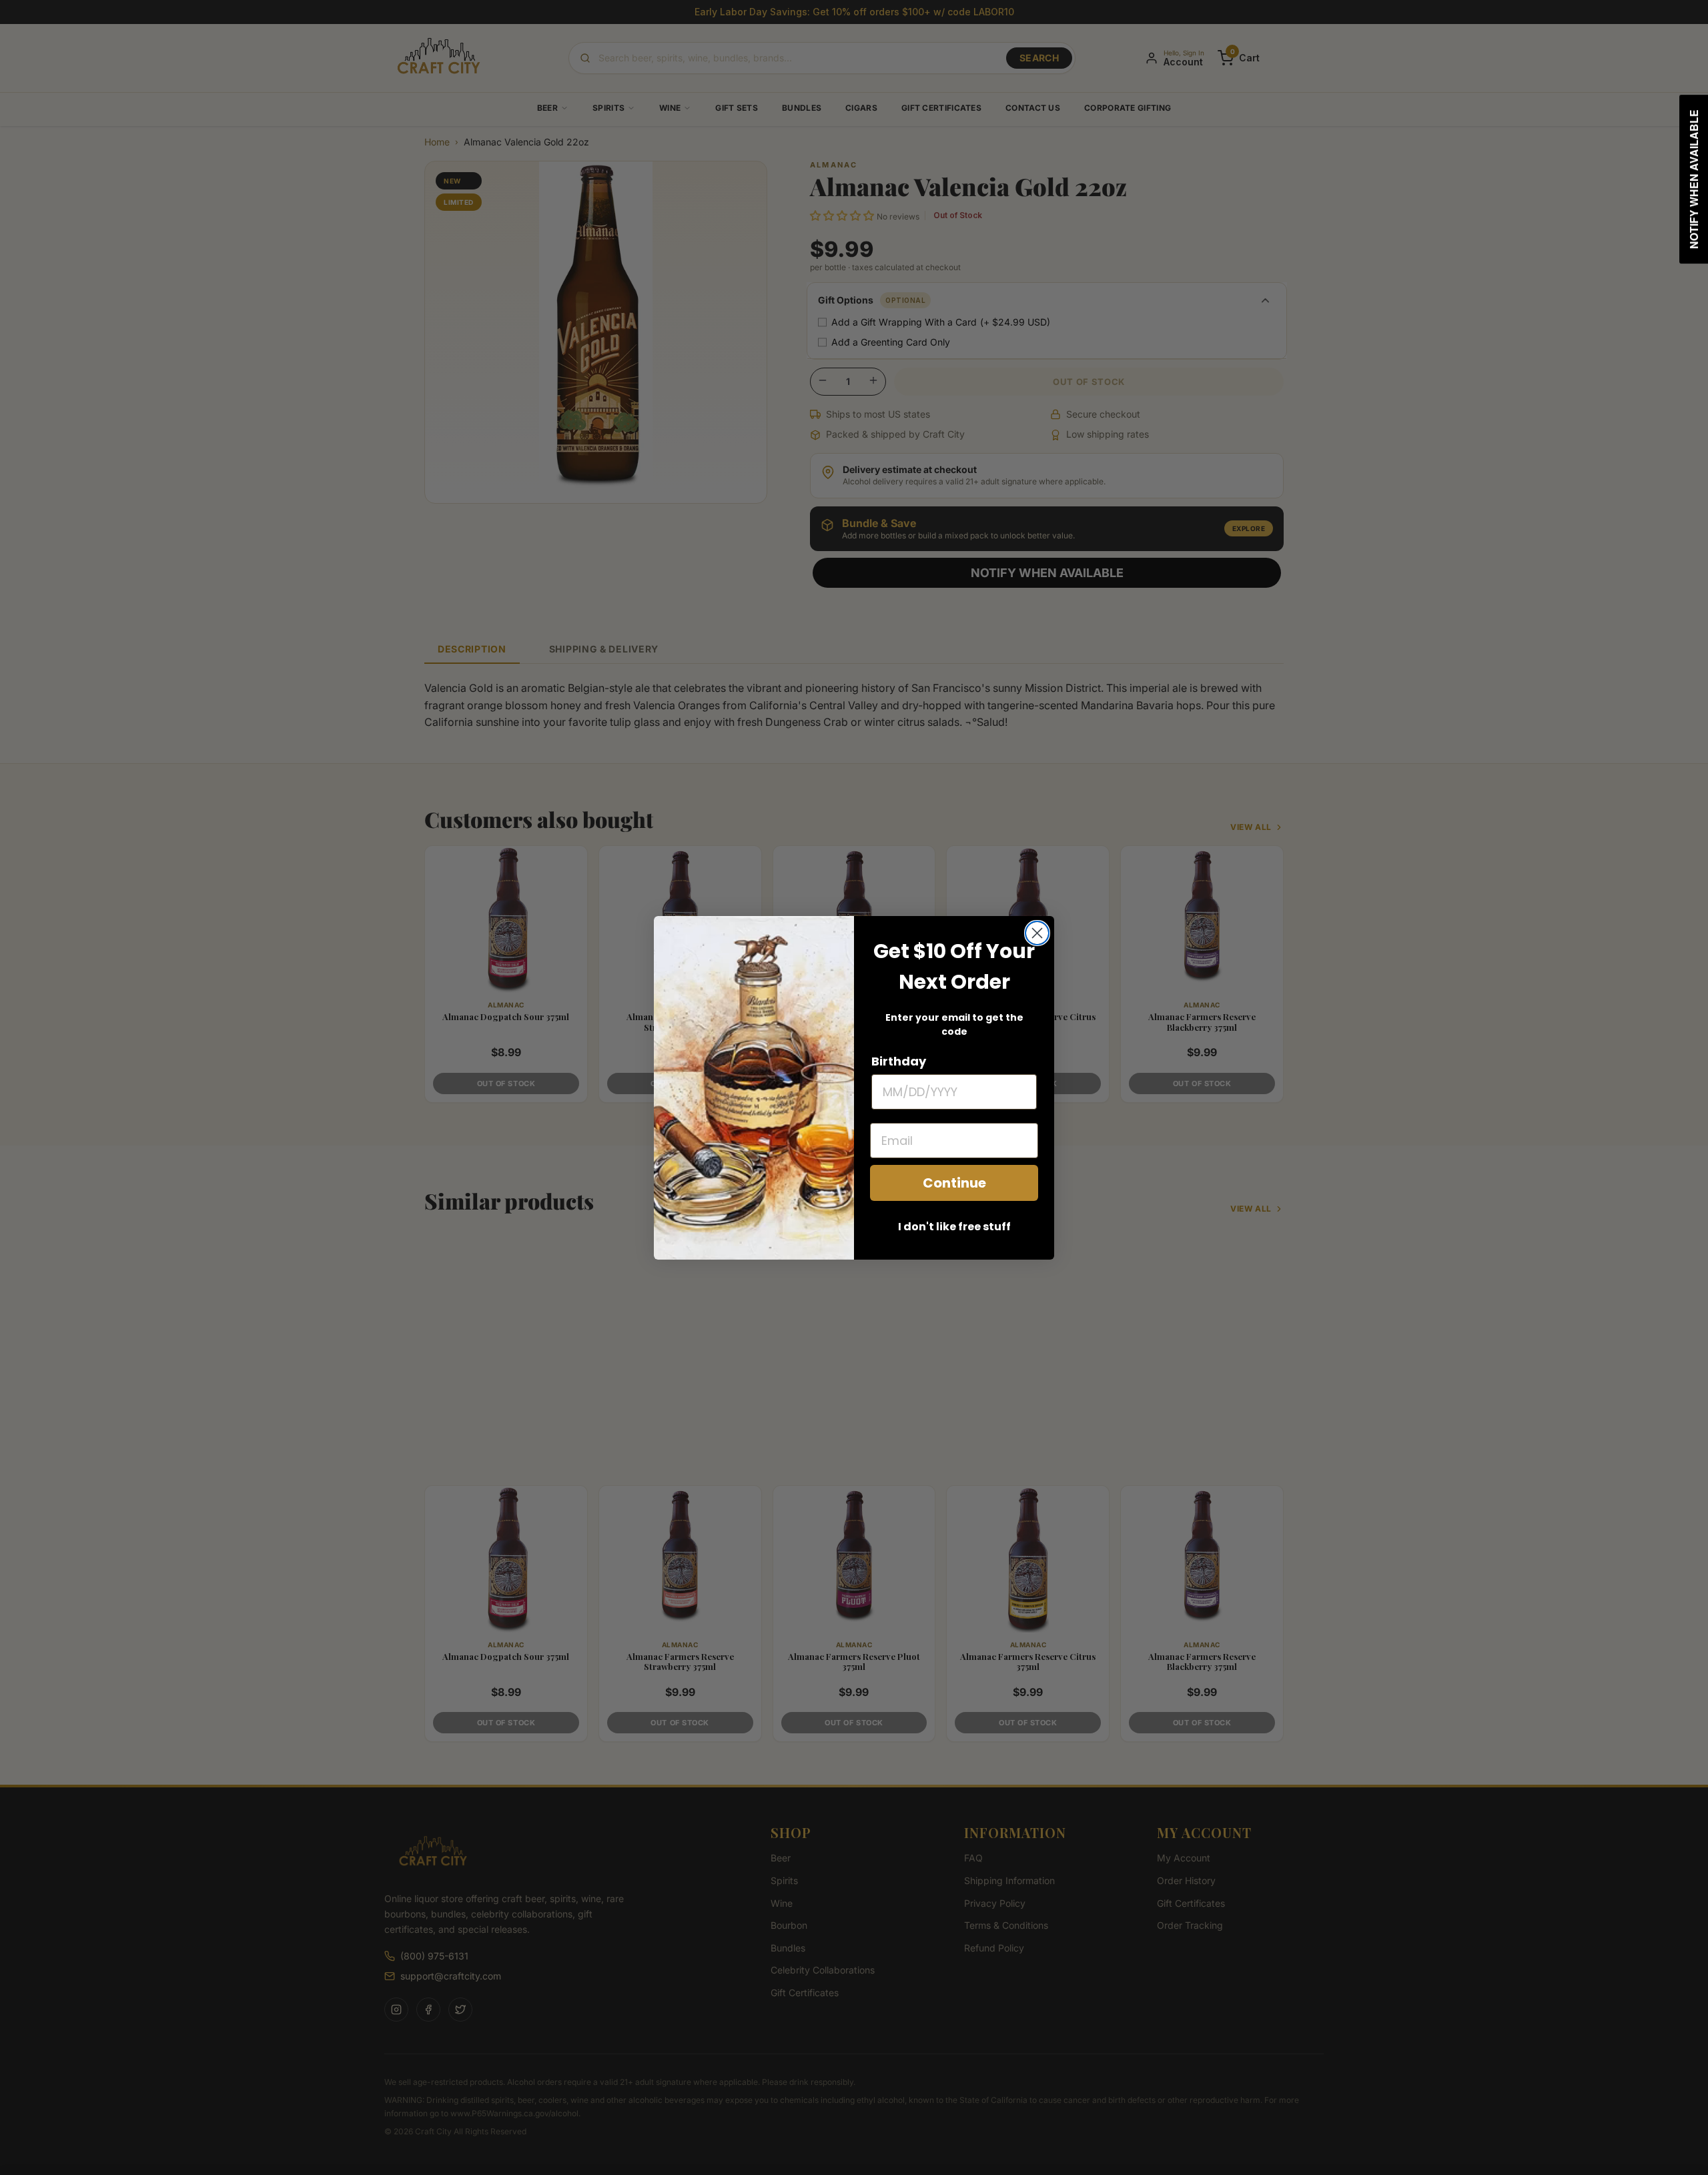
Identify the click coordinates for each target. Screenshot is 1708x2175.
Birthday (899, 1061)
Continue (954, 1183)
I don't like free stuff (954, 1227)
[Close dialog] (1037, 933)
